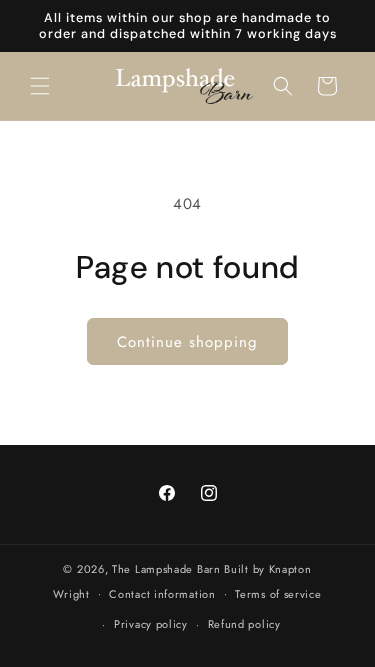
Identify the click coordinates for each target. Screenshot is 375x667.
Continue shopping (187, 342)
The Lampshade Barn (168, 569)
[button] (40, 86)
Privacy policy (151, 624)
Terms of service (278, 594)
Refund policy (244, 624)
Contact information (162, 594)
